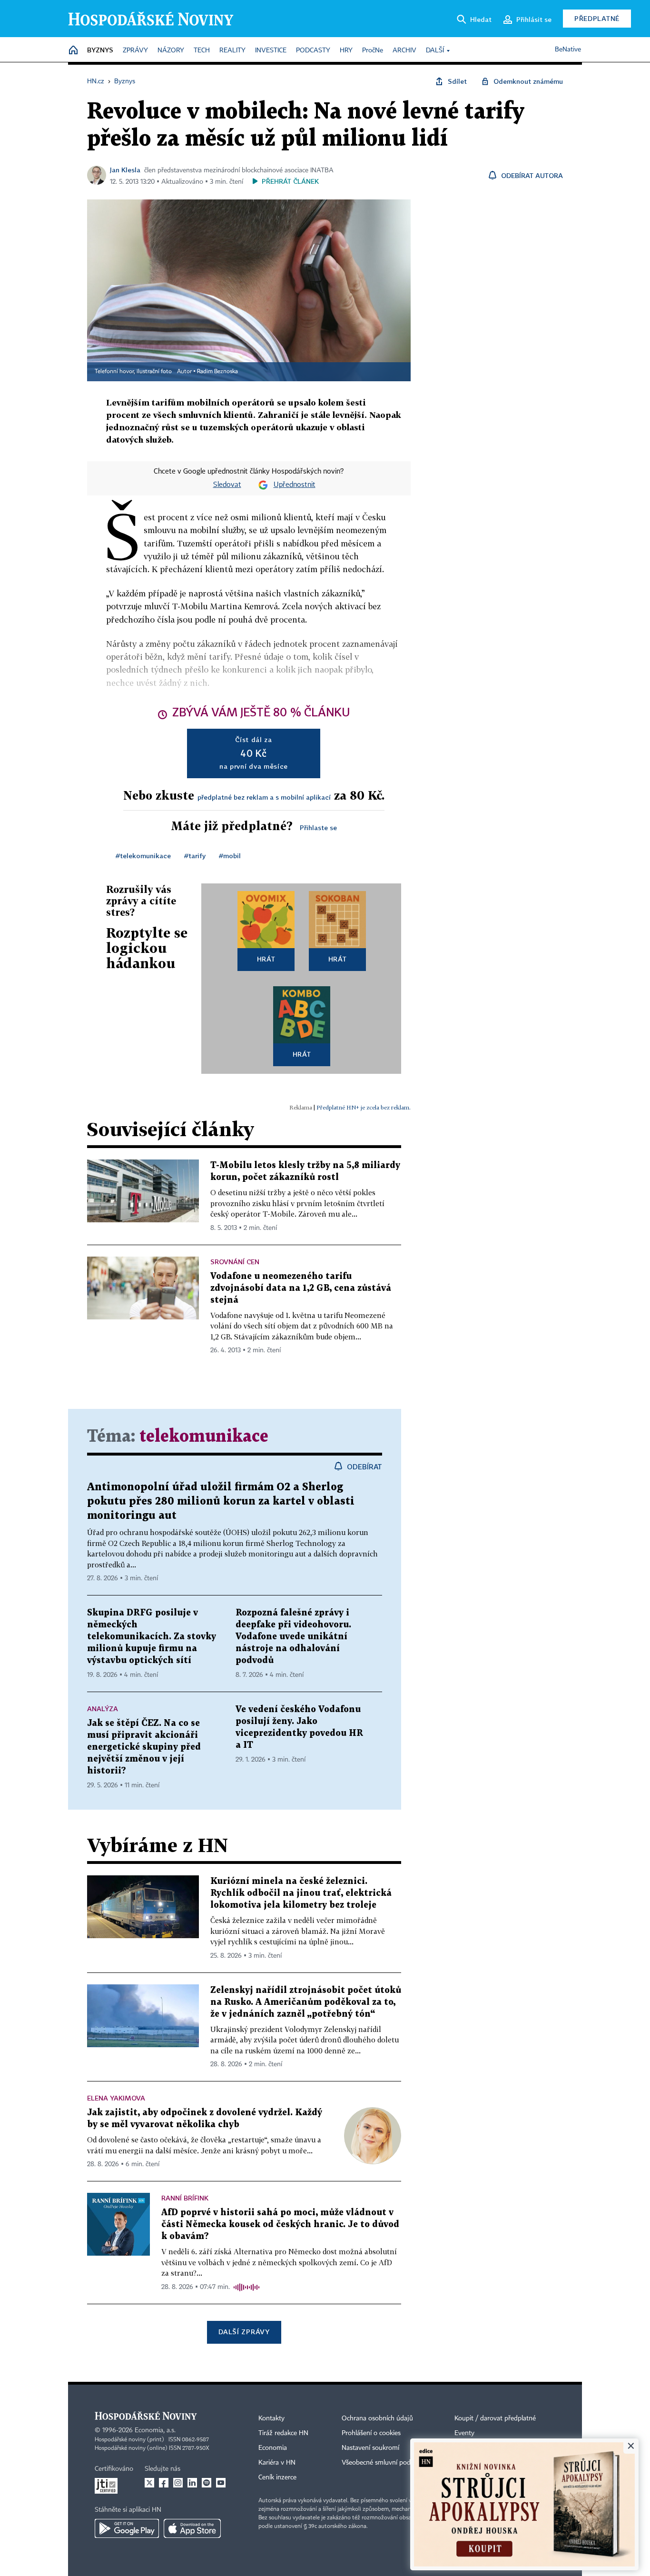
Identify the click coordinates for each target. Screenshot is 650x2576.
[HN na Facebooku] (164, 2483)
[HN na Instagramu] (178, 2483)
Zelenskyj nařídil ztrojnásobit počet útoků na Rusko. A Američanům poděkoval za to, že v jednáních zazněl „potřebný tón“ (306, 2002)
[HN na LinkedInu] (192, 2483)
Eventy (464, 2433)
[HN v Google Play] (127, 2528)
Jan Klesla (125, 170)
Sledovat (227, 485)
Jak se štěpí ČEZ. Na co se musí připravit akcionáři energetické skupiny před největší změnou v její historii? (144, 1747)
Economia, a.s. (155, 2430)
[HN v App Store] (192, 2528)
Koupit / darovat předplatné (495, 2418)
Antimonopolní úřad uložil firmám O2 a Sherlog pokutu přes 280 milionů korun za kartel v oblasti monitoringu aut (221, 1501)
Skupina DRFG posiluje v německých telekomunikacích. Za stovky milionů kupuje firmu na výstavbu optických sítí (152, 1637)
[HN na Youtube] (221, 2483)
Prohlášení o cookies (371, 2433)
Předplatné (597, 18)
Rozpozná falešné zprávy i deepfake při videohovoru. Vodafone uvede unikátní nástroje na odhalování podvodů (293, 1637)
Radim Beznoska (217, 372)
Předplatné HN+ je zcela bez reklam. (364, 1107)
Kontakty (271, 2418)
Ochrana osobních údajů (377, 2418)
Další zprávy (244, 2332)
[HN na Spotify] (207, 2483)
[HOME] (73, 51)
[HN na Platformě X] (149, 2483)
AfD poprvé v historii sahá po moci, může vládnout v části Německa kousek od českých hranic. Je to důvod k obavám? (280, 2224)
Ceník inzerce (277, 2477)
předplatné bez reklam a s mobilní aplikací (264, 797)
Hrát (266, 959)
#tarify (195, 856)
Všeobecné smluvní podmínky (385, 2463)
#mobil (230, 856)
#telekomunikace (143, 856)
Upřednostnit (295, 485)
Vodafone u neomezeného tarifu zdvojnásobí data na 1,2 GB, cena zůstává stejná (301, 1288)
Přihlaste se (318, 827)
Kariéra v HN (277, 2463)
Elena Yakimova (116, 2098)
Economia (273, 2448)
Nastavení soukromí (370, 2448)
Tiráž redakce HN (283, 2433)
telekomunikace (204, 1437)
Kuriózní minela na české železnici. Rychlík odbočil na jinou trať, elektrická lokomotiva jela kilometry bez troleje (301, 1893)
